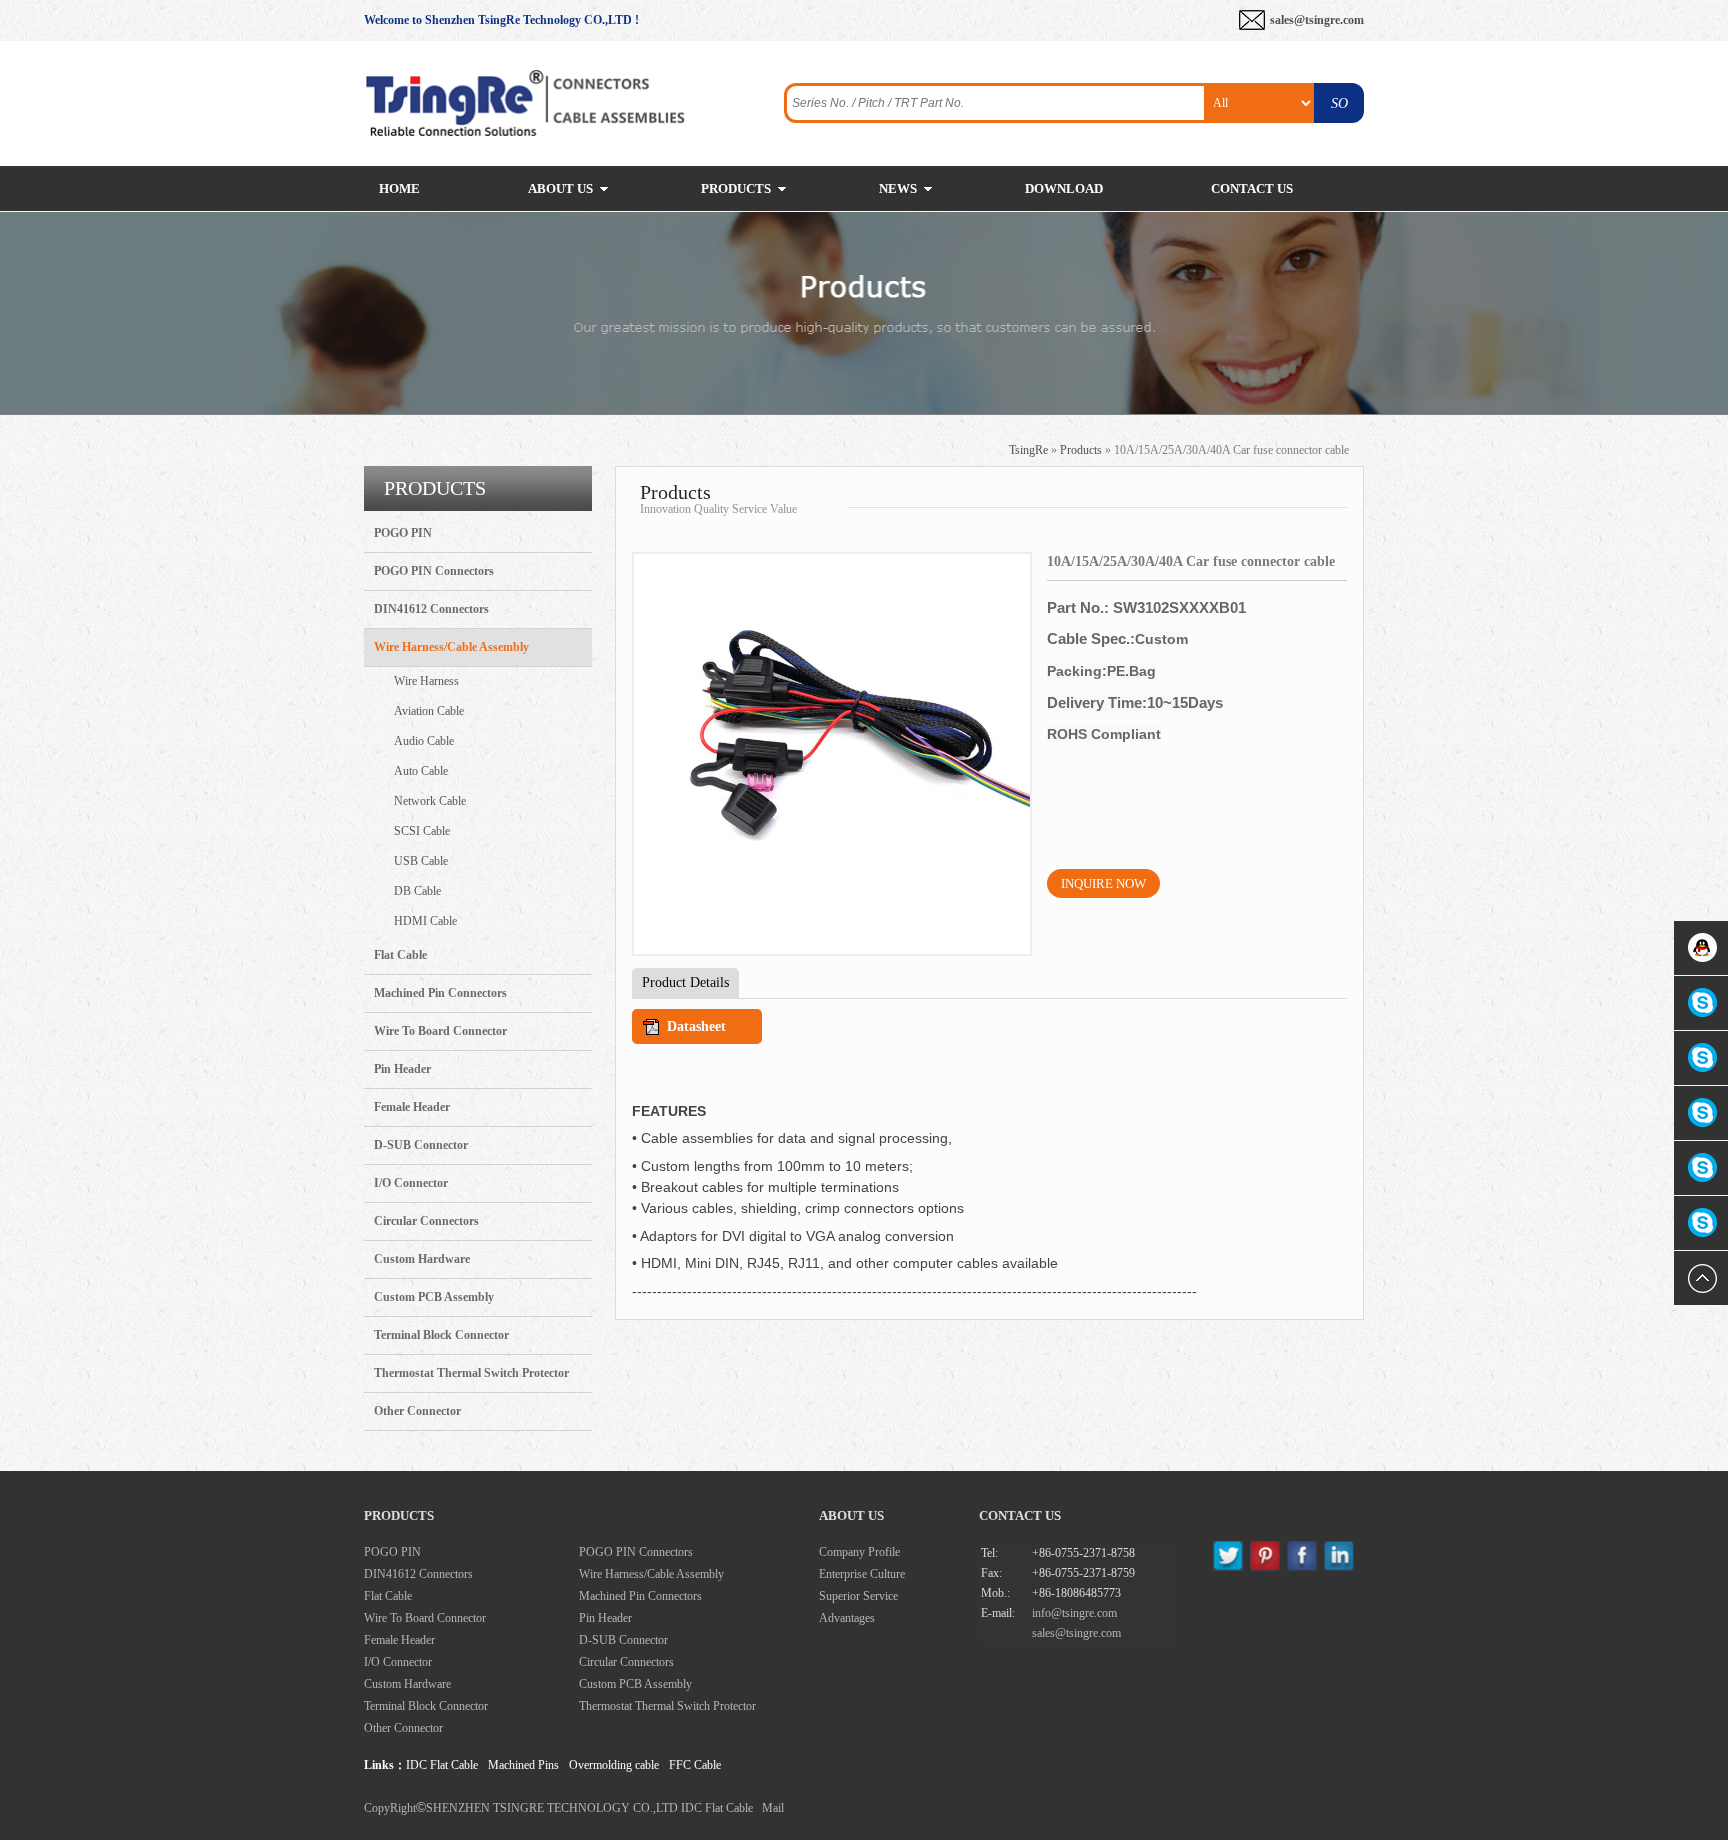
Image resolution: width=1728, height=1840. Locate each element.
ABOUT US (560, 188)
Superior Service (858, 1596)
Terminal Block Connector (441, 1335)
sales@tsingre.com (1317, 20)
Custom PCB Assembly (434, 1297)
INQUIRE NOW (1103, 883)
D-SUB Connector (421, 1145)
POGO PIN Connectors (434, 571)
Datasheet (696, 1026)
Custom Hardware (422, 1259)
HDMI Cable (425, 921)
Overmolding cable (614, 1765)
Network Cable (430, 801)
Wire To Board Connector (440, 1031)
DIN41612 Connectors (431, 609)
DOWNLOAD (1064, 188)
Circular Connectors (426, 1221)
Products (1081, 450)
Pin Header (402, 1069)
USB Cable (421, 861)
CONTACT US (1252, 188)
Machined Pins (523, 1765)
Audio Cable (424, 741)
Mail (773, 1808)
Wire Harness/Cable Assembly (451, 647)
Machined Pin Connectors (440, 993)
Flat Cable (400, 955)
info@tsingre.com (1074, 1613)
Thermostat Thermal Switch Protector (471, 1373)
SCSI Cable (422, 831)
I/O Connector (411, 1183)
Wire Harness (426, 681)
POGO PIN (403, 533)
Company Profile (859, 1552)
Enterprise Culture (862, 1574)
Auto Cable (421, 771)
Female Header (412, 1107)
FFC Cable (695, 1765)
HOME (399, 188)
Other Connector (417, 1411)
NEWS (898, 188)
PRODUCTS (736, 188)
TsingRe (1028, 450)
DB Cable (417, 891)
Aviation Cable (429, 711)
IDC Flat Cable (442, 1765)
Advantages (847, 1618)
